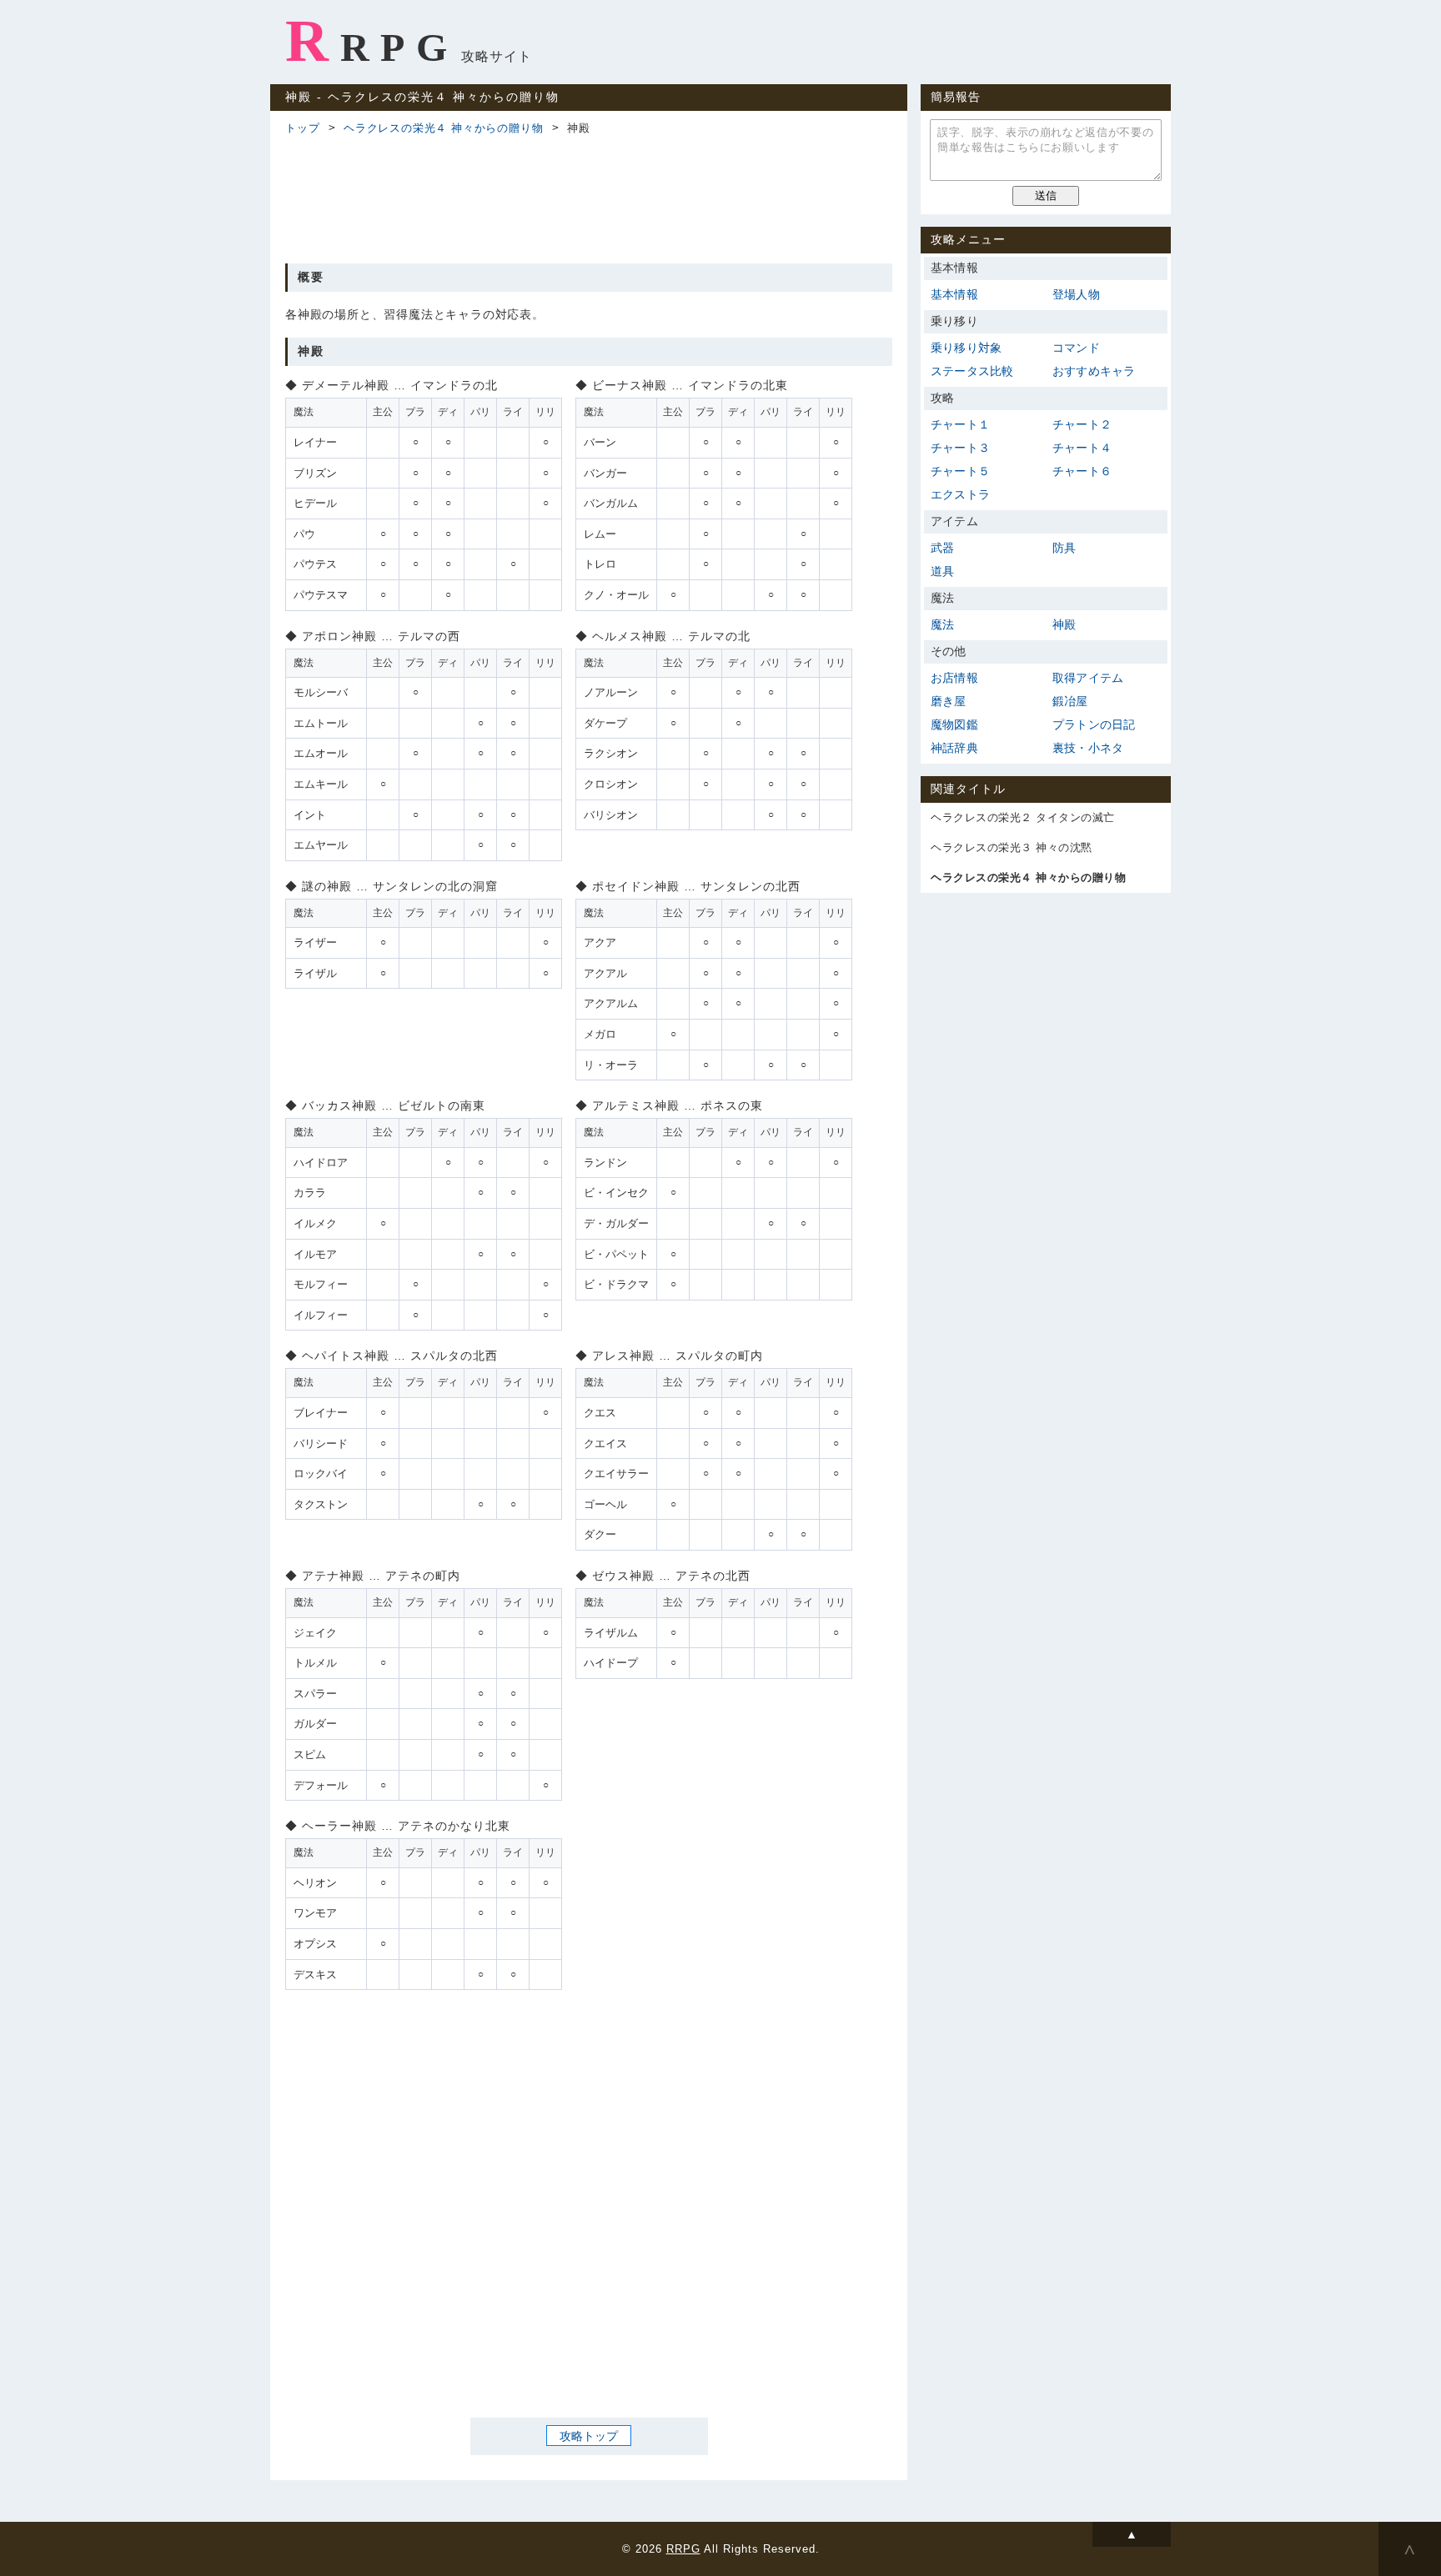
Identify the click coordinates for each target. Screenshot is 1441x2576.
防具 (1064, 548)
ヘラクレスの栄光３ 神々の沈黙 (1012, 847)
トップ (302, 128)
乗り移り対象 (966, 348)
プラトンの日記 (1094, 724)
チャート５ (960, 471)
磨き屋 (949, 701)
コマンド (1076, 348)
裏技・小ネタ (1088, 748)
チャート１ (960, 424)
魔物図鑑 (954, 724)
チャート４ (1082, 448)
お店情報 (954, 678)
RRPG (372, 41)
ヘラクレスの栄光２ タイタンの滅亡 (1023, 817)
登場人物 (1076, 294)
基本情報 (954, 294)
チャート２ (1082, 424)
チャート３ (960, 448)
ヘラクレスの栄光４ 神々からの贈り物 (443, 128)
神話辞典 (954, 748)
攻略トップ (589, 2436)
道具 (942, 571)
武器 (942, 548)
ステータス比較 (972, 371)
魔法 (942, 624)
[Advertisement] (589, 197)
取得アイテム (1088, 678)
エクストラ (960, 494)
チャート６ (1082, 471)
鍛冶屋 (1070, 701)
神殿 (1064, 624)
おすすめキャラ (1094, 371)
